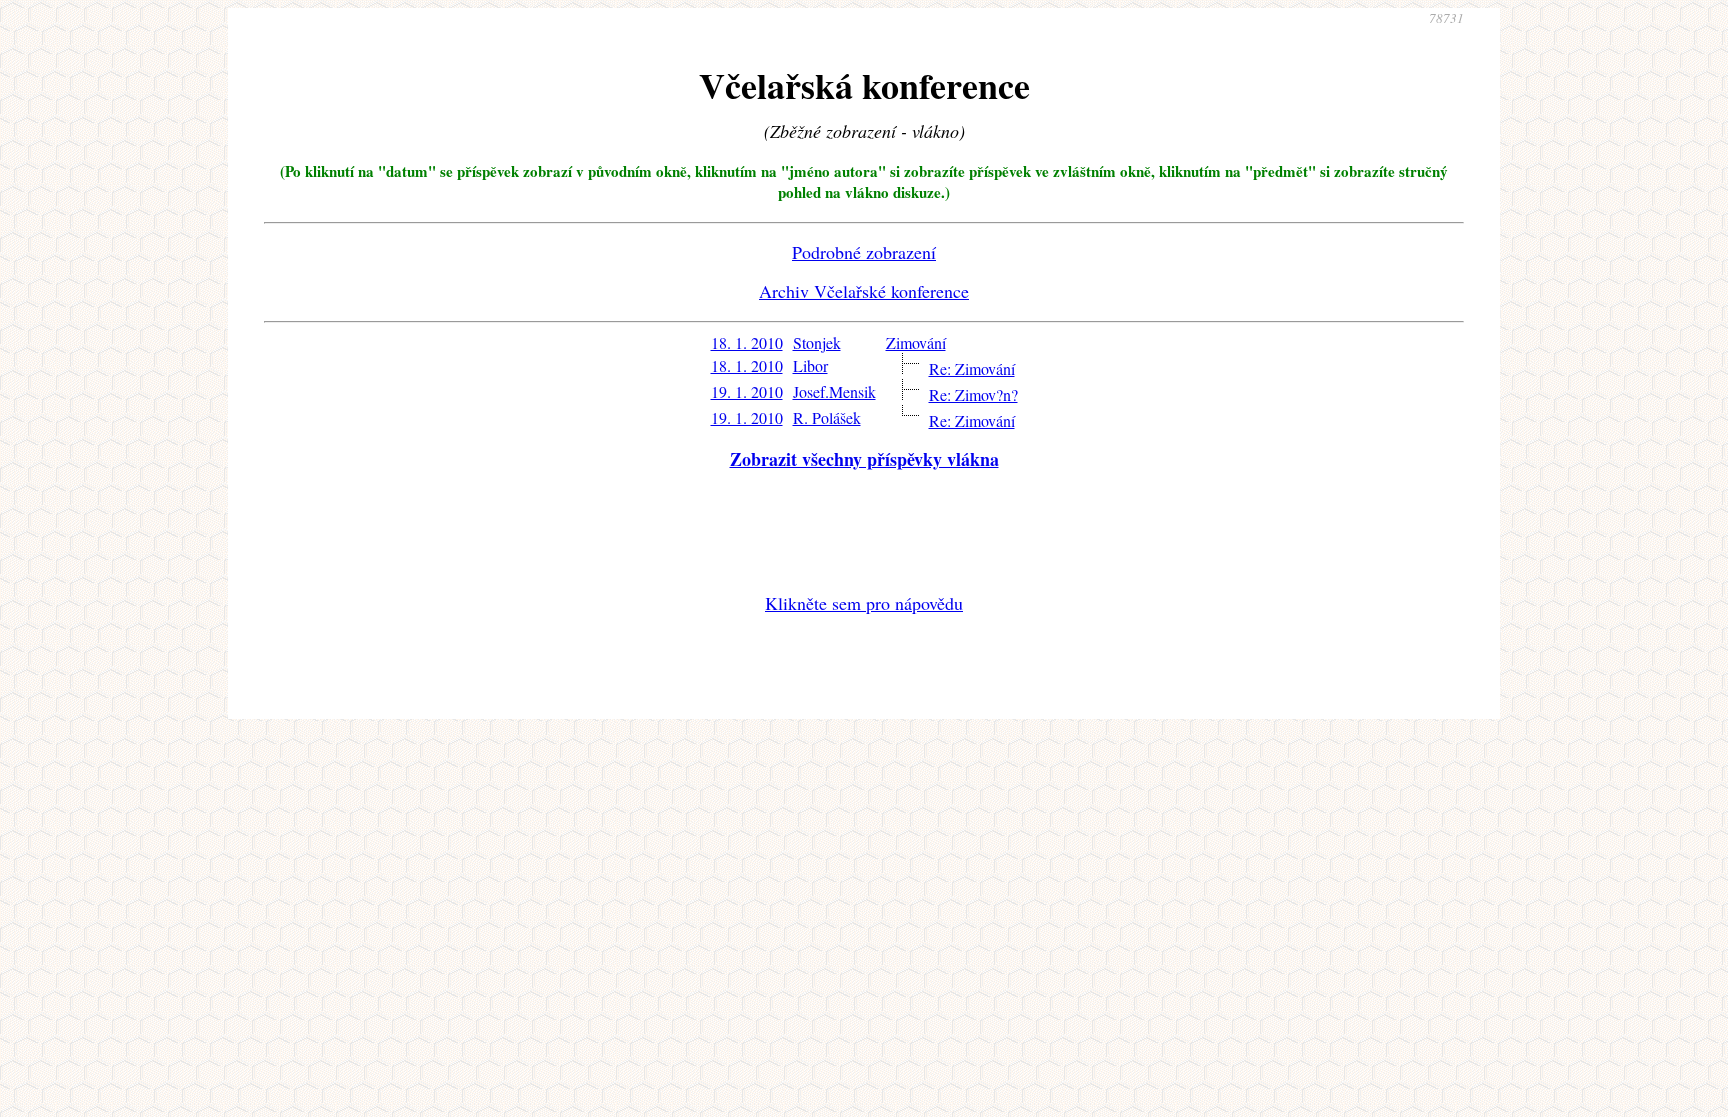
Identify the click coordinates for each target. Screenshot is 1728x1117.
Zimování (916, 342)
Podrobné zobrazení (864, 252)
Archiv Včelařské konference (864, 291)
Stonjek (817, 342)
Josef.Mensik (834, 391)
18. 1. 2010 (747, 342)
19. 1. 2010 (747, 391)
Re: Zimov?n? (973, 394)
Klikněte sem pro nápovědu (864, 603)
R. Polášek (827, 417)
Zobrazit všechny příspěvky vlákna (864, 459)
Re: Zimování (972, 368)
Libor (810, 365)
